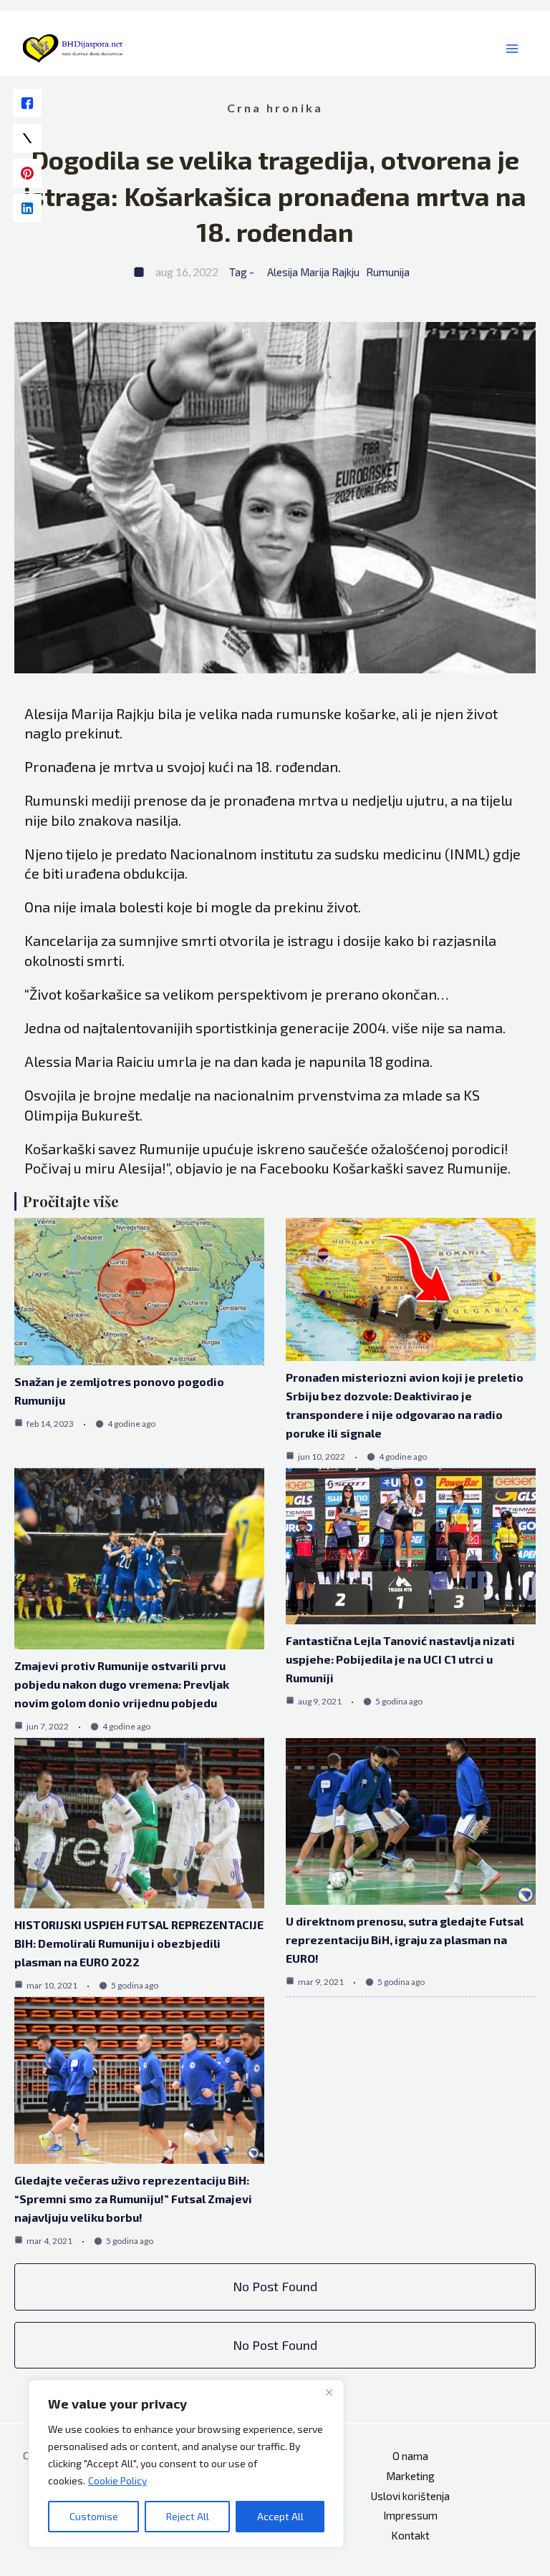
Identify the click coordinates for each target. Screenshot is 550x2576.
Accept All (280, 2516)
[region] (186, 2464)
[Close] (329, 2392)
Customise (94, 2516)
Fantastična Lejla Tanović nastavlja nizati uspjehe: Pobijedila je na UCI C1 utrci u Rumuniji (400, 1659)
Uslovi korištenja (410, 2496)
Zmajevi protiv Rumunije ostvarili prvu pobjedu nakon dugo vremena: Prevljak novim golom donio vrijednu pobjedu (122, 1684)
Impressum (410, 2515)
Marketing (410, 2476)
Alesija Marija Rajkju (313, 272)
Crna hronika (275, 108)
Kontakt (410, 2535)
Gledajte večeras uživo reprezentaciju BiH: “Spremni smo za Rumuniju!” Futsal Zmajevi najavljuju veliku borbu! (133, 2199)
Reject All (188, 2516)
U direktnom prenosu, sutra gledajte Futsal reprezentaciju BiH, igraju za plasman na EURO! (405, 1940)
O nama (410, 2456)
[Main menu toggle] (512, 49)
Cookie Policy (117, 2480)
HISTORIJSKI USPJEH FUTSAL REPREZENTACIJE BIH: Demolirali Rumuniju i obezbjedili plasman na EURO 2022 (139, 1943)
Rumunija (388, 272)
